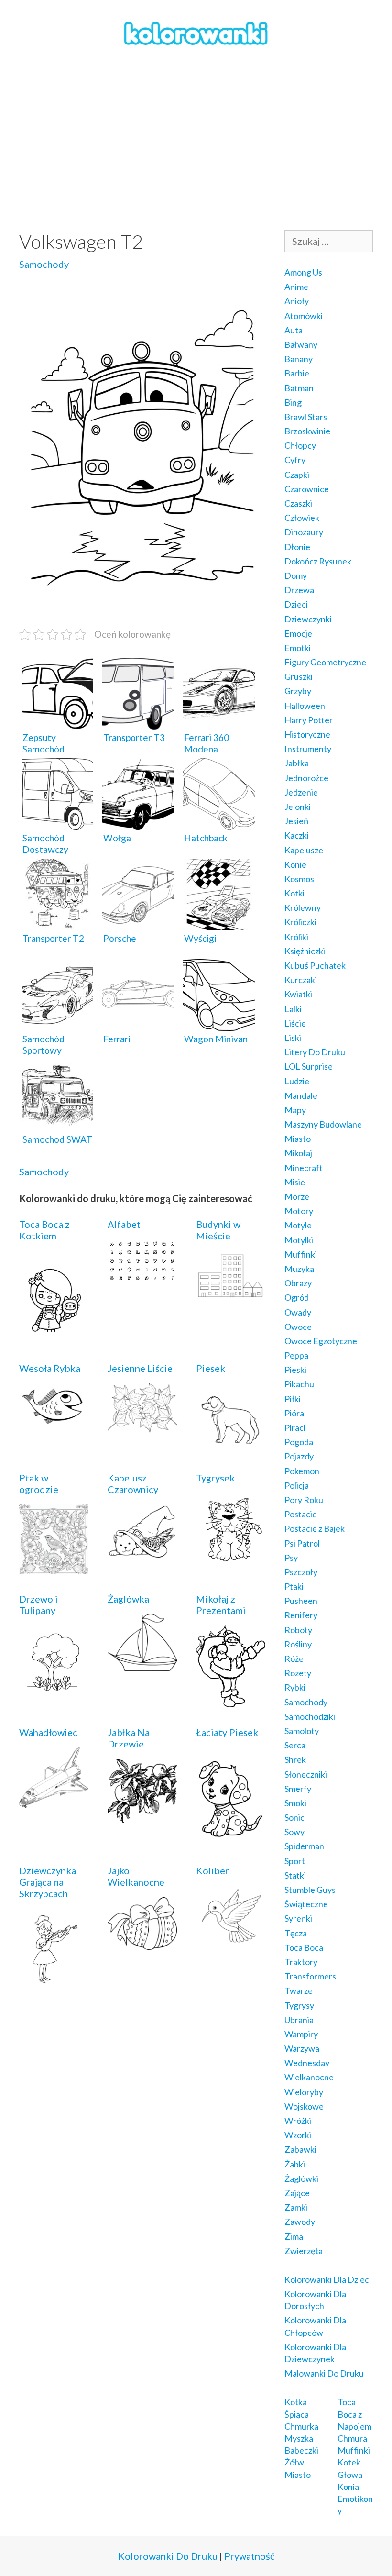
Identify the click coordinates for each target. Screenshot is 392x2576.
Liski (293, 1038)
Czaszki (298, 503)
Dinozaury (304, 532)
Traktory (301, 1962)
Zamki (296, 2207)
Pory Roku (304, 1500)
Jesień (296, 821)
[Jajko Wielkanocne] (142, 1943)
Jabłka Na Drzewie (129, 1738)
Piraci (295, 1427)
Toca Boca (304, 1947)
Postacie (301, 1514)
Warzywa (302, 2048)
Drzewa (299, 590)
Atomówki (304, 316)
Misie (295, 1182)
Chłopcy (300, 445)
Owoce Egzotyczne (321, 1341)
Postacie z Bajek (315, 1528)
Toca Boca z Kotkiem (44, 1230)
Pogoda (299, 1442)
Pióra (294, 1413)
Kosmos (299, 879)
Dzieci (296, 604)
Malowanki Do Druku (324, 2373)
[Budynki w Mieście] (231, 1294)
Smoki (295, 1803)
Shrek (295, 1759)
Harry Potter (309, 720)
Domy (296, 575)
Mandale (301, 1095)
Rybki (295, 1687)
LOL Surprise (309, 1066)
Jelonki (298, 807)
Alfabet (124, 1224)
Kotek (349, 2462)
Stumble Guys (310, 1890)
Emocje (298, 633)
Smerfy (298, 1789)
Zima (294, 2236)
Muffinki (301, 1254)
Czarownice (307, 489)
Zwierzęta (304, 2251)
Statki (295, 1875)
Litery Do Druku (315, 1052)
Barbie (297, 373)
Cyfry (295, 460)
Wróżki (298, 2121)
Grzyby (298, 691)
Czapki (297, 475)
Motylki (299, 1240)
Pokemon (302, 1471)
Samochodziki (310, 1716)
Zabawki (300, 2149)
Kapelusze (304, 850)
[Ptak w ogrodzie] (54, 1567)
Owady (298, 1312)
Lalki (293, 1009)
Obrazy (298, 1283)
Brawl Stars (306, 417)
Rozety (298, 1673)
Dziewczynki (308, 619)
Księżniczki (305, 951)
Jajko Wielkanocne (136, 1876)
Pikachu (299, 1384)
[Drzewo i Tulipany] (54, 1693)
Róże (294, 1658)
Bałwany (301, 344)
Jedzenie (301, 792)
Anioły (297, 301)
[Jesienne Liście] (142, 1426)
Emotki (298, 648)
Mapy (295, 1110)
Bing (293, 402)
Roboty (298, 1630)
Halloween (305, 706)
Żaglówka (128, 1599)
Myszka (299, 2438)
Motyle (298, 1225)
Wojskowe (304, 2106)
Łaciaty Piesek (227, 1732)
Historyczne (307, 734)
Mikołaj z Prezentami (221, 1604)
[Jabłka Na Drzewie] (142, 1816)
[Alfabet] (142, 1276)
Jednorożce (306, 778)
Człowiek (302, 518)
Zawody (300, 2222)
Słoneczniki (306, 1774)
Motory (299, 1211)
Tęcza (296, 1933)
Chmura (352, 2438)
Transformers (310, 1976)
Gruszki (299, 676)
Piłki (293, 1399)
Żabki (295, 2164)
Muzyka (299, 1269)
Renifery (301, 1615)
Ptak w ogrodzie (39, 1483)
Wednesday (307, 2063)
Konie (295, 864)
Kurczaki (301, 980)
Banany (299, 359)
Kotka (296, 2402)
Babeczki (301, 2450)
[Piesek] (231, 1446)
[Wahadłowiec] (54, 1801)
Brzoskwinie (307, 431)
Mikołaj (298, 1153)
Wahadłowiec (48, 1732)
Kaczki (297, 835)
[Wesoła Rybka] (54, 1422)
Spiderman (304, 1846)
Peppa (296, 1355)
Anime (296, 287)
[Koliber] (231, 1939)
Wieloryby (304, 2092)
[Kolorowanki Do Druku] (196, 33)
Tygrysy (299, 2005)
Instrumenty (308, 749)
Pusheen (301, 1601)
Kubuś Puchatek (315, 965)
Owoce (298, 1327)
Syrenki (298, 1918)
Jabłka (297, 763)
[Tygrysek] (231, 1561)
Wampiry (301, 2034)
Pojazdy (299, 1456)
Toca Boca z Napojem (354, 2414)
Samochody (44, 264)
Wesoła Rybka (50, 1368)
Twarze (299, 1990)
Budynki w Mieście (218, 1230)
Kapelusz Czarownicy (133, 1483)
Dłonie (297, 547)
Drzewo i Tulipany (38, 1604)
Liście (295, 1023)
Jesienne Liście (140, 1368)
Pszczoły (301, 1572)
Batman (299, 388)
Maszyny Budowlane (323, 1124)
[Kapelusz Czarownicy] (142, 1552)
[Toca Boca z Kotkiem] (54, 1337)
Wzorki (298, 2135)
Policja (297, 1485)
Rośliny (298, 1644)
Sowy (294, 1832)
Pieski (295, 1370)
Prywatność (249, 2556)
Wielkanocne (309, 2077)
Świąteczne (306, 1904)
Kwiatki (298, 994)
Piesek (211, 1368)
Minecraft (304, 1168)
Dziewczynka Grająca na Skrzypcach (48, 1882)
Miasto (298, 1139)
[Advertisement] (196, 139)
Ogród (297, 1297)
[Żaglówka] (142, 1664)
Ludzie (297, 1081)
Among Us (303, 272)
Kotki (294, 893)
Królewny (303, 907)
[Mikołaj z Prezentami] (231, 1701)
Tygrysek (215, 1478)
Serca (295, 1745)
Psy (291, 1558)
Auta (294, 330)
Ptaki (294, 1586)
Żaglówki (301, 2178)
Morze (297, 1196)
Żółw (294, 2462)
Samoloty (302, 1731)
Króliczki (300, 922)
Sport (295, 1861)
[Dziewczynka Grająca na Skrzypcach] (54, 1982)
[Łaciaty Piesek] (231, 1839)
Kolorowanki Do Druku (168, 2556)
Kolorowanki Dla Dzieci (328, 2279)
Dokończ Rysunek (318, 561)
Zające (297, 2193)
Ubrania (299, 2020)
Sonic (294, 1817)
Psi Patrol (302, 1543)
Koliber (212, 1870)
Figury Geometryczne (325, 662)
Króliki (296, 937)
